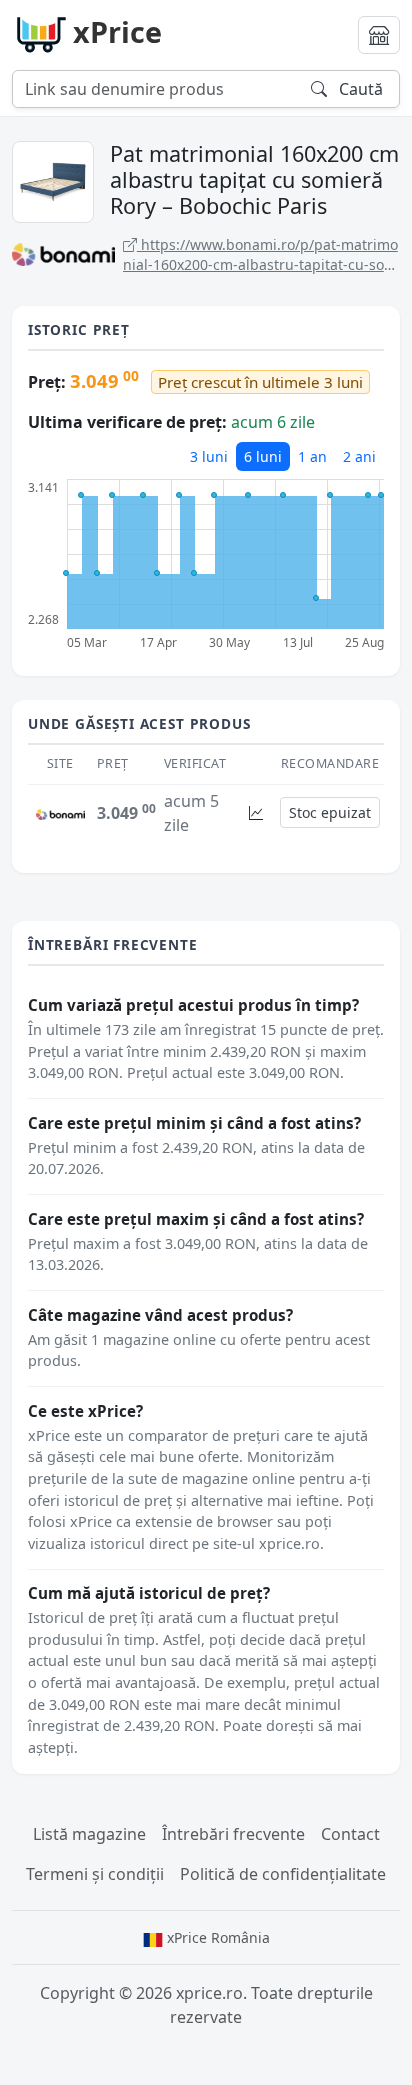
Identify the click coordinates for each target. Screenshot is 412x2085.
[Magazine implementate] (379, 35)
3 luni (209, 456)
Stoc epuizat (330, 812)
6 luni (263, 456)
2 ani (359, 456)
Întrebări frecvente (233, 1834)
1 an (312, 456)
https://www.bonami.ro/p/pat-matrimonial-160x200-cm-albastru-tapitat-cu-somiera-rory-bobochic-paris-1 (260, 254)
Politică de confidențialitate (283, 1874)
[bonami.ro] (60, 813)
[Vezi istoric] (256, 812)
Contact (350, 1834)
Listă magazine (89, 1834)
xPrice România (216, 1937)
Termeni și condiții (95, 1874)
